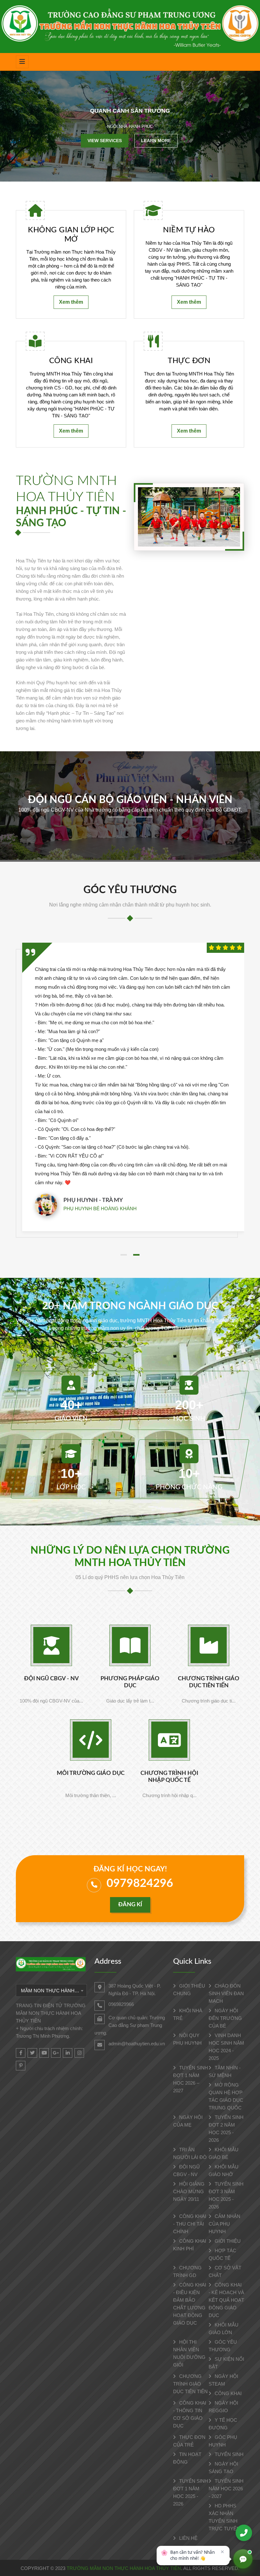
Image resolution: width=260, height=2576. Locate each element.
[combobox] (51, 1990)
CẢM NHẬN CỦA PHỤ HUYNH (224, 2224)
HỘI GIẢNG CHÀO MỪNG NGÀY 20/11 (189, 2191)
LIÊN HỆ (188, 2538)
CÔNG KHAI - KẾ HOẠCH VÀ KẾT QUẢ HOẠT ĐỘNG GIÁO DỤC (226, 2300)
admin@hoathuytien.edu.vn (137, 2044)
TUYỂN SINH (228, 2454)
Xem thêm (71, 302)
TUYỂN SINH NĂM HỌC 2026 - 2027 (226, 2489)
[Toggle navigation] (22, 62)
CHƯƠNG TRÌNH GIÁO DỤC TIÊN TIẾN (190, 2384)
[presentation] (18, 126)
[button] (124, 1255)
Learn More (156, 140)
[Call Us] (244, 2533)
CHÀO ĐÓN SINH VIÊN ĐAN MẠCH (226, 1993)
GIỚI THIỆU (227, 2241)
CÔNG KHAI (227, 2393)
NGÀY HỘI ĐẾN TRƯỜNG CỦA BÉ (225, 2018)
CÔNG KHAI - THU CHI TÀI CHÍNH (190, 2224)
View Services (105, 140)
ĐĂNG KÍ (130, 1905)
